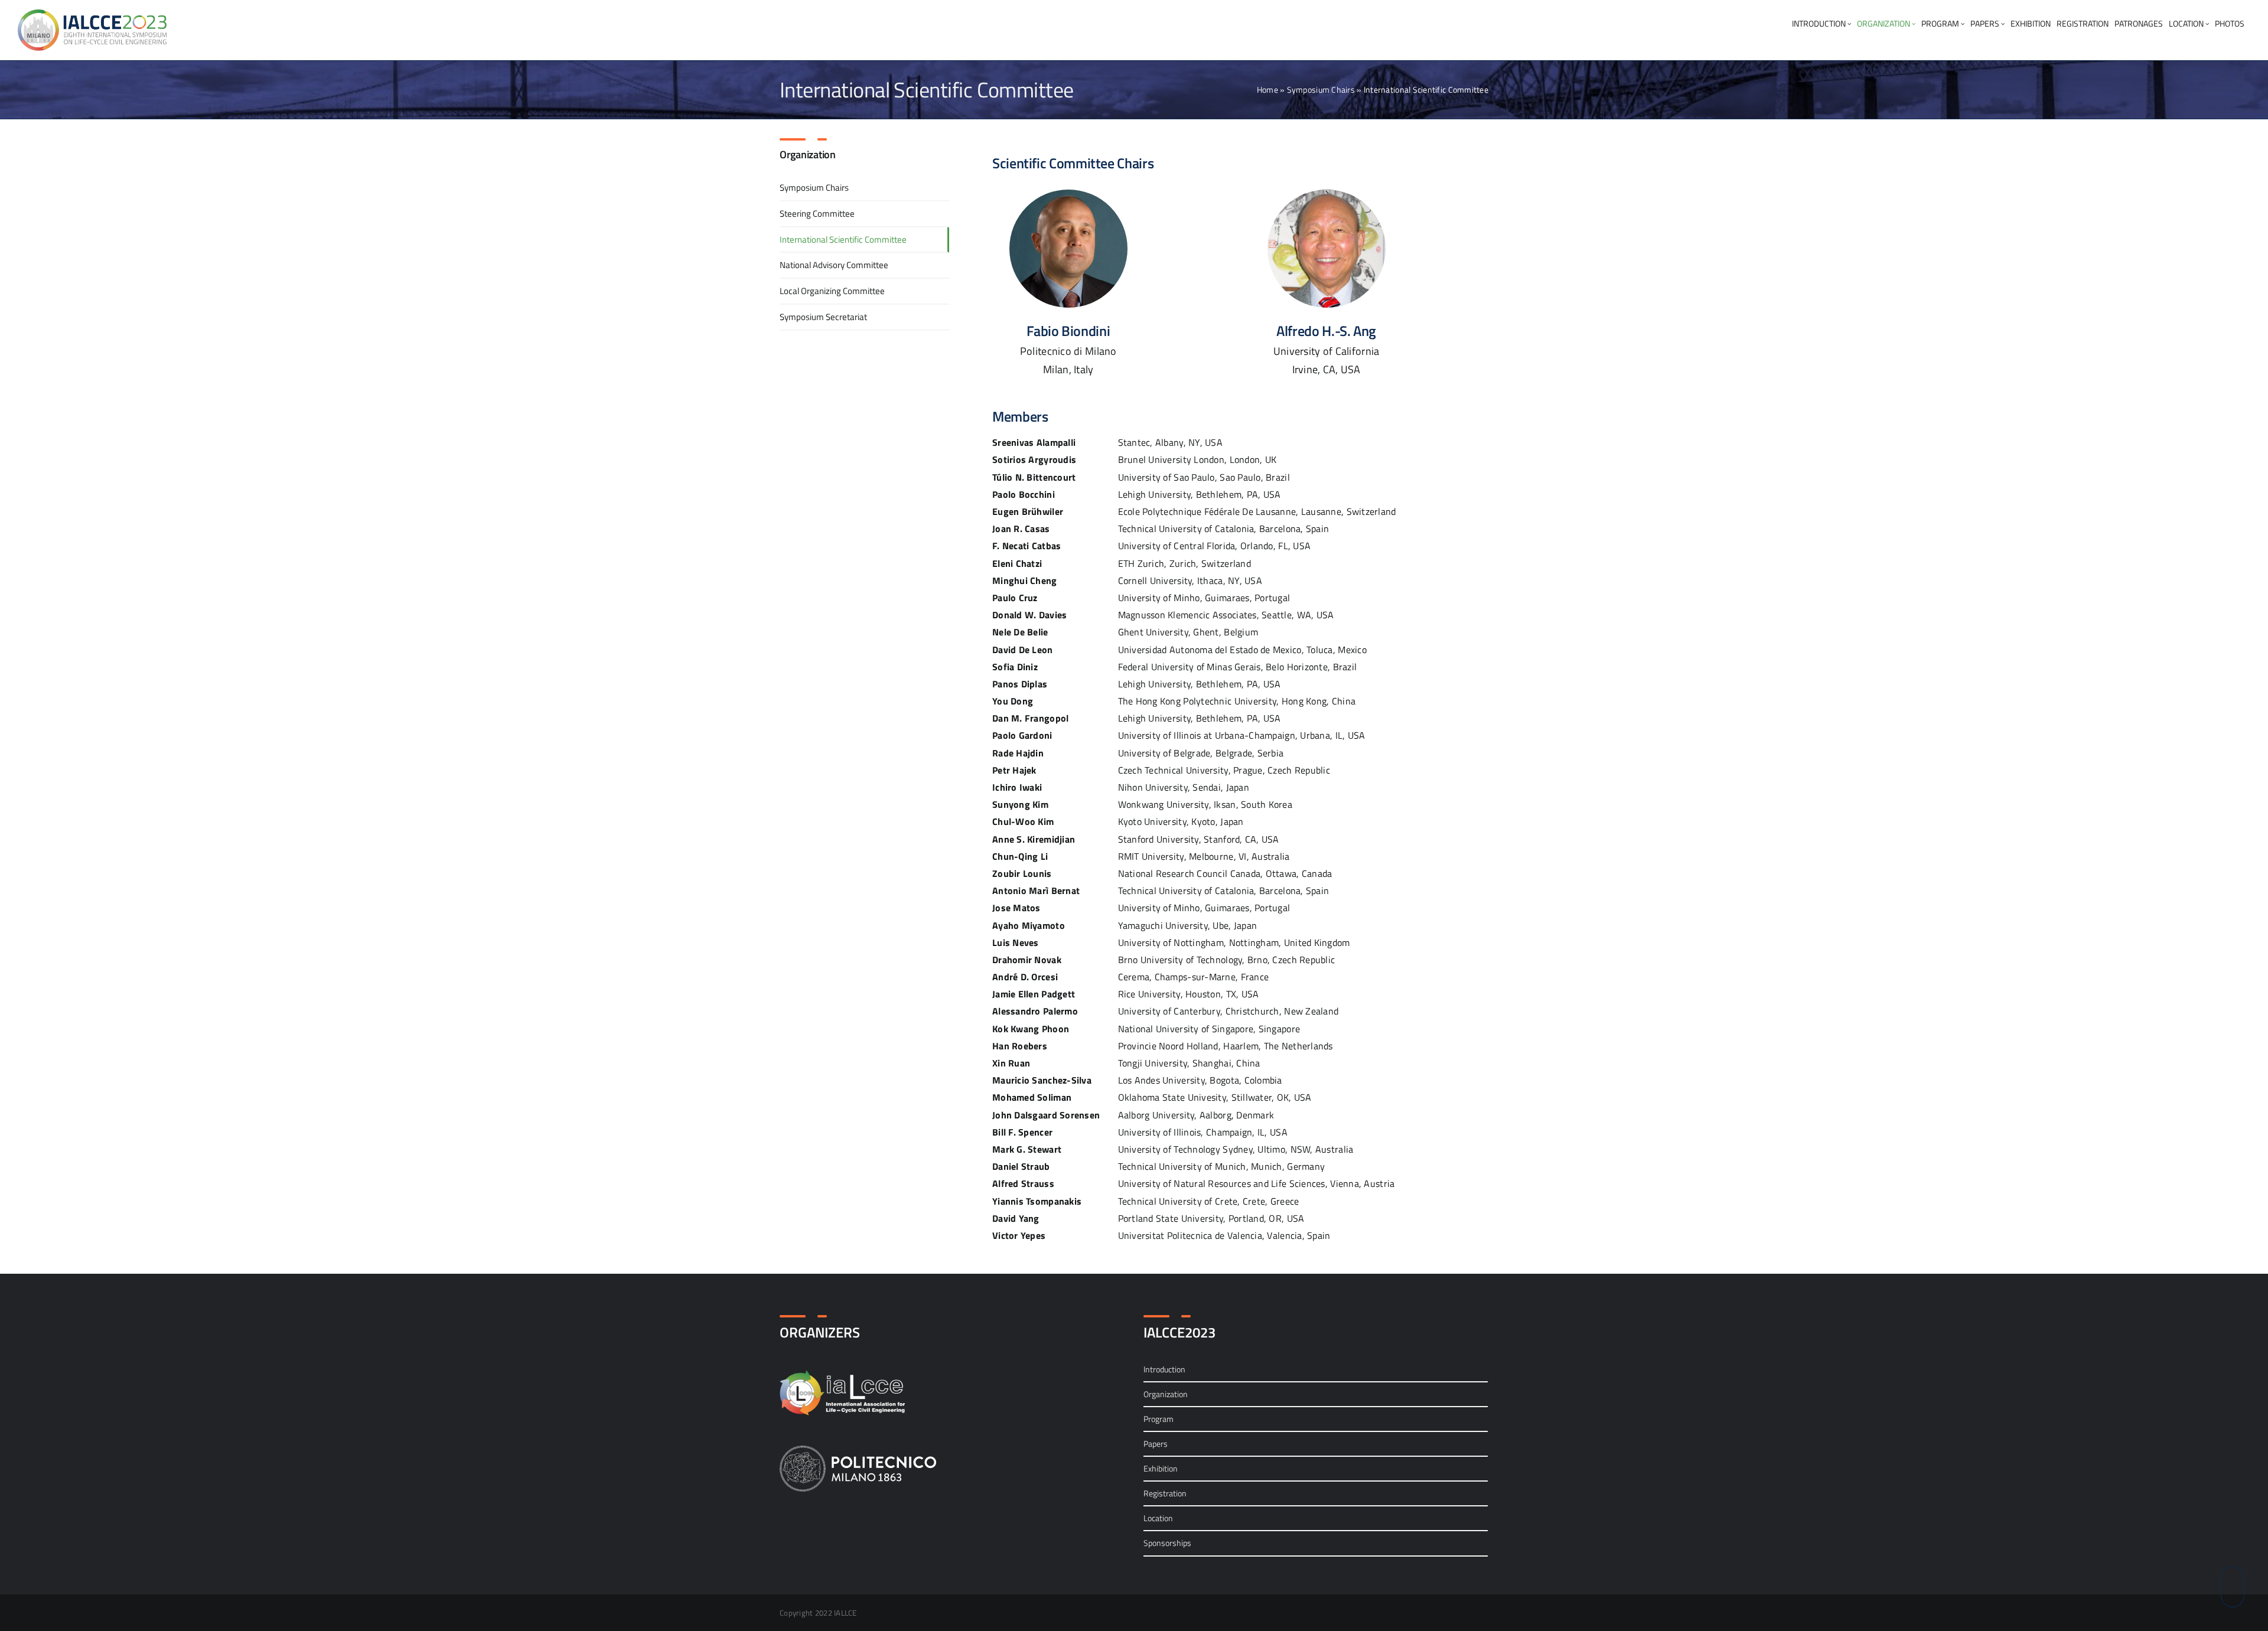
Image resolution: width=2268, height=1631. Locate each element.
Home (1267, 89)
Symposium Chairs (1321, 89)
